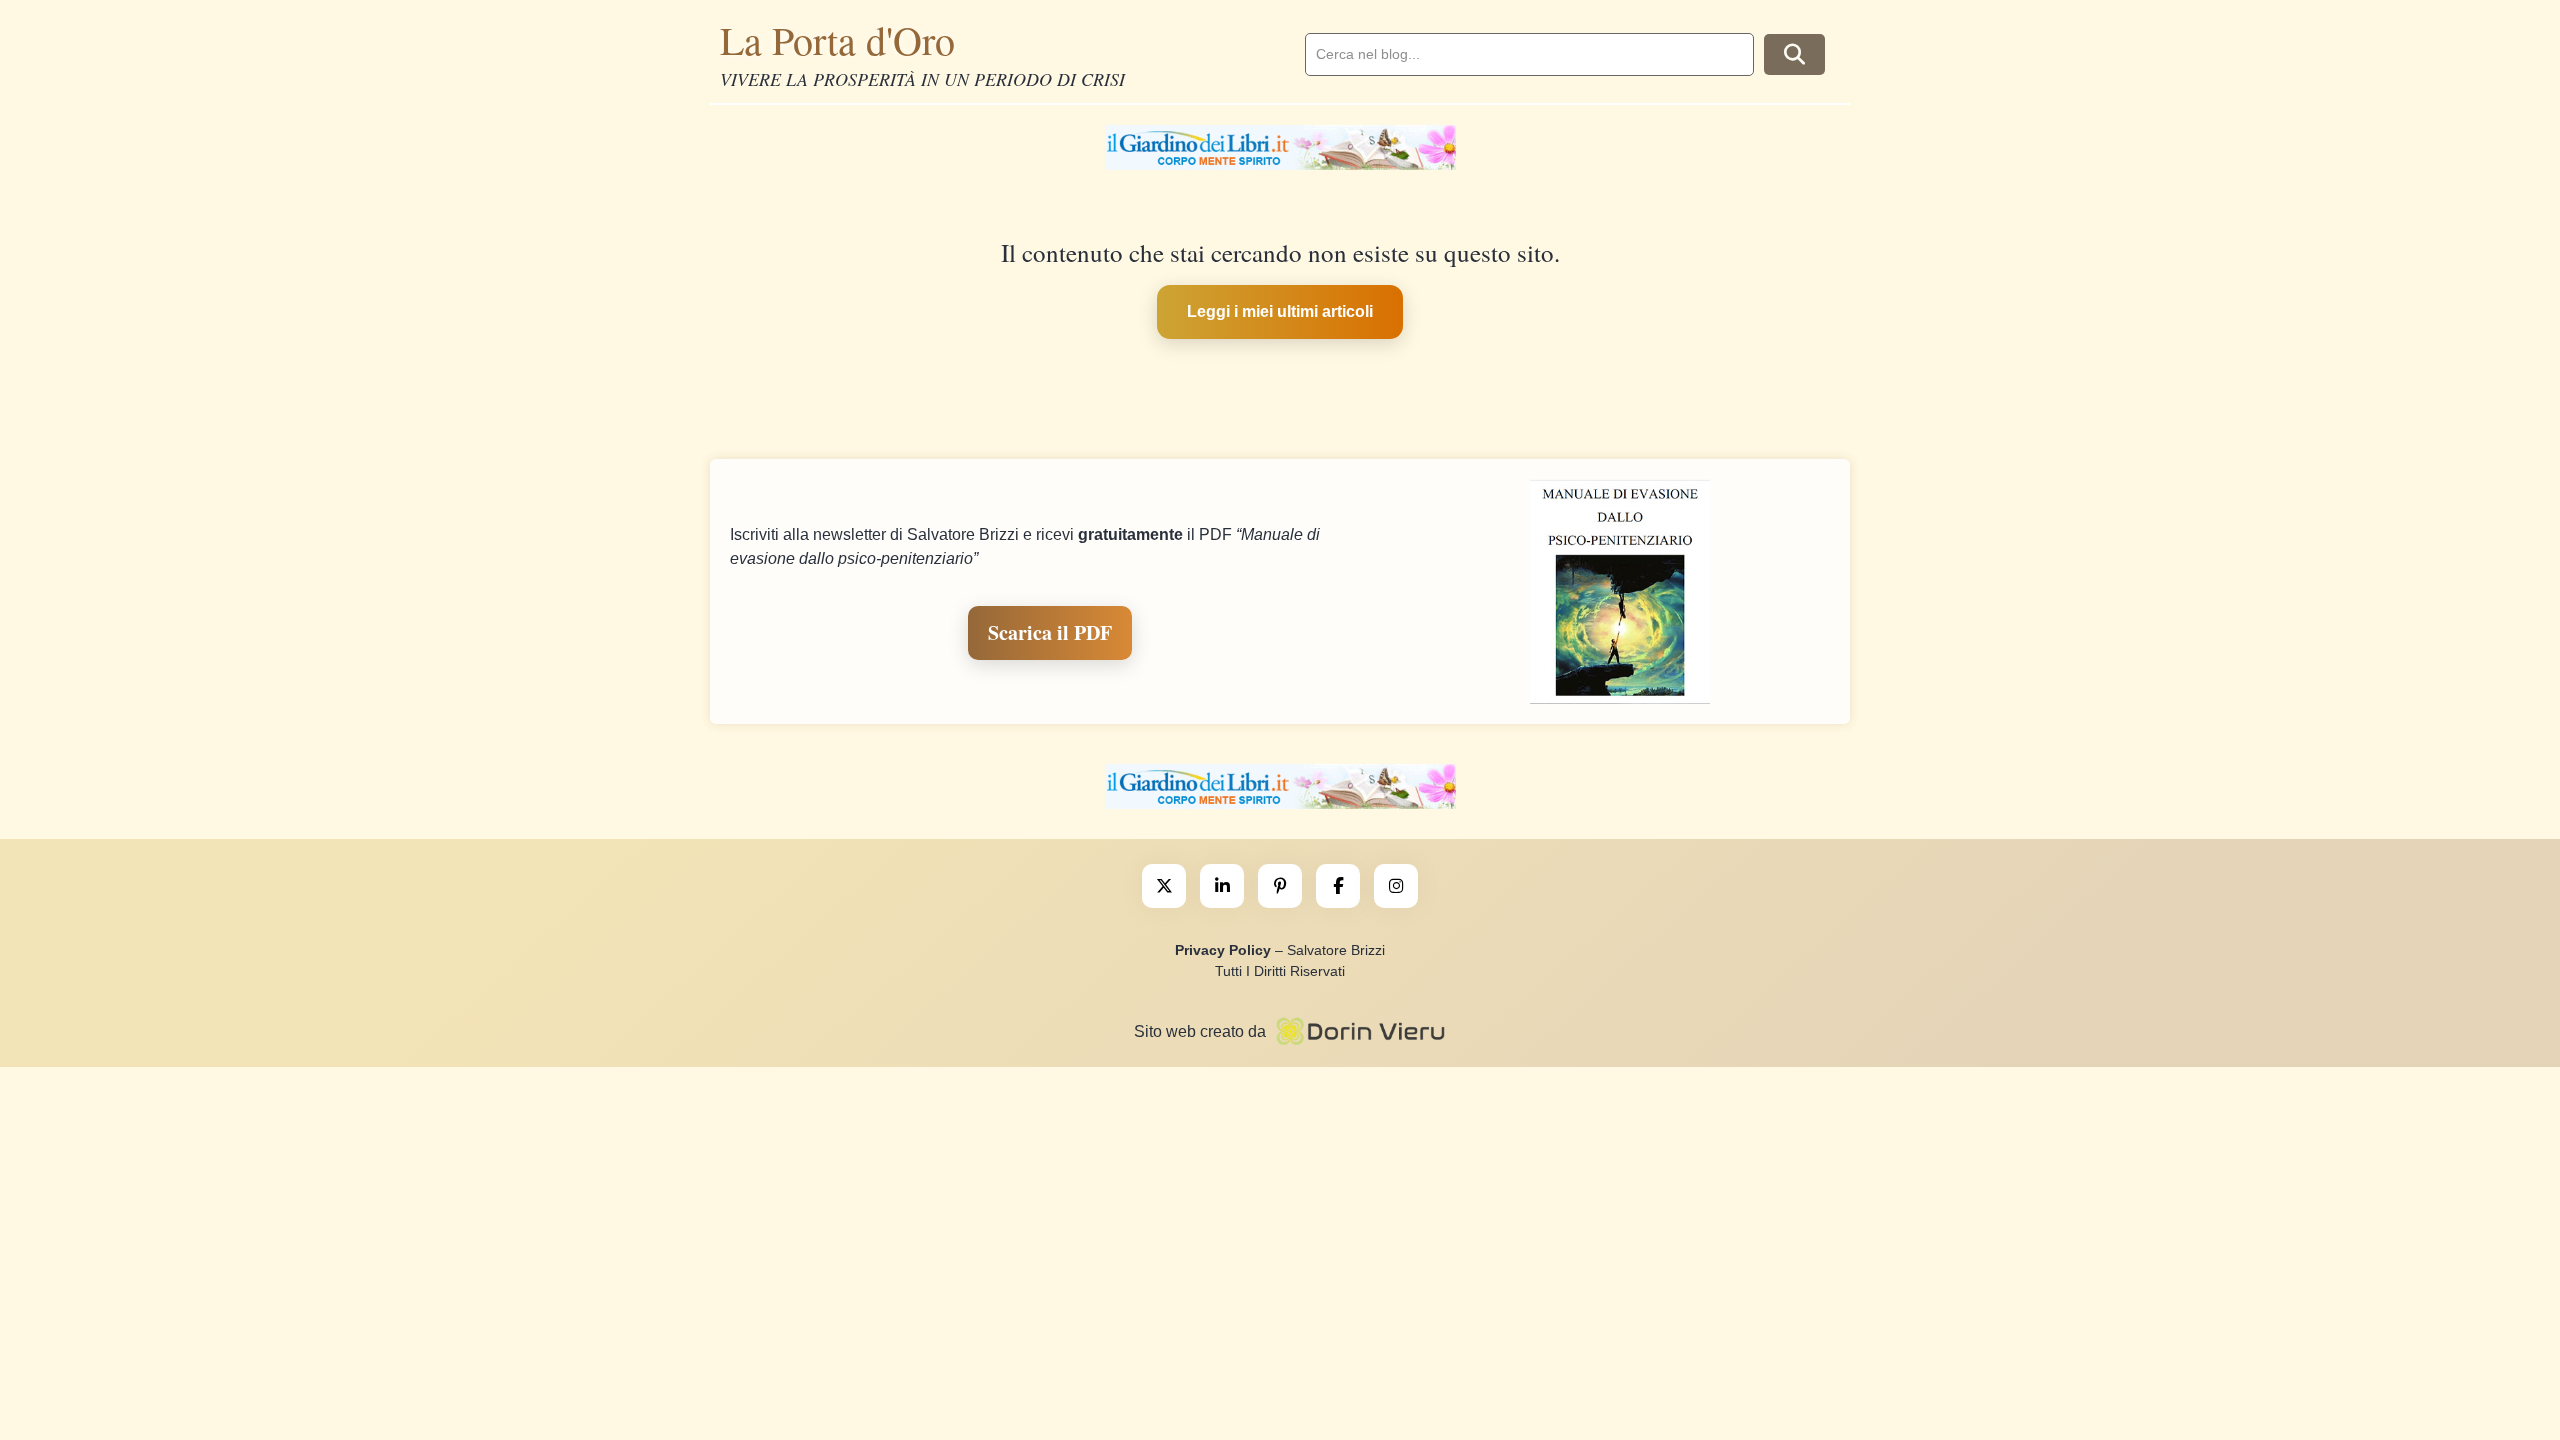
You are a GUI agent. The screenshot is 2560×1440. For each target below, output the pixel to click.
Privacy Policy (1223, 950)
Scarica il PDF (1050, 632)
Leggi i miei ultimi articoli (1280, 311)
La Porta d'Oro (837, 39)
